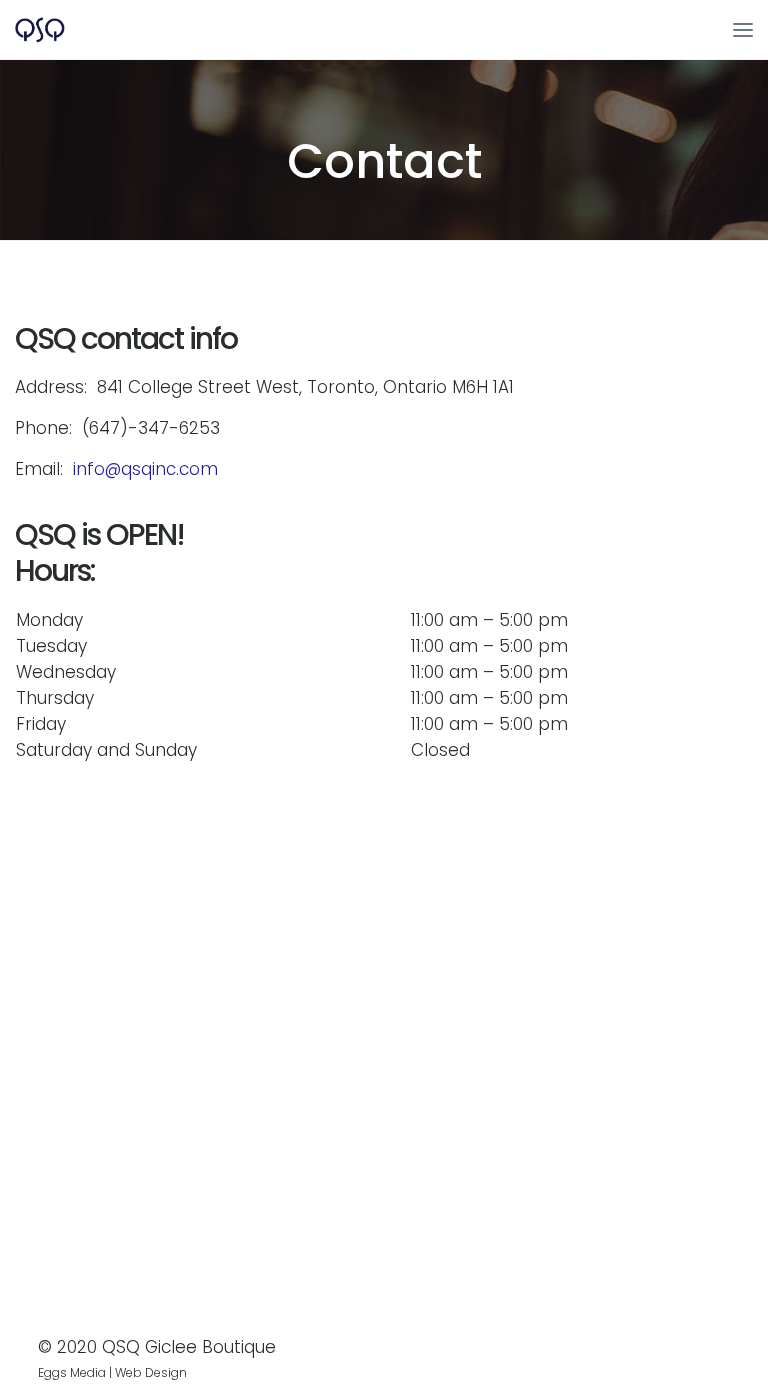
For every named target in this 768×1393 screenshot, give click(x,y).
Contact (384, 161)
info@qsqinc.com (145, 469)
